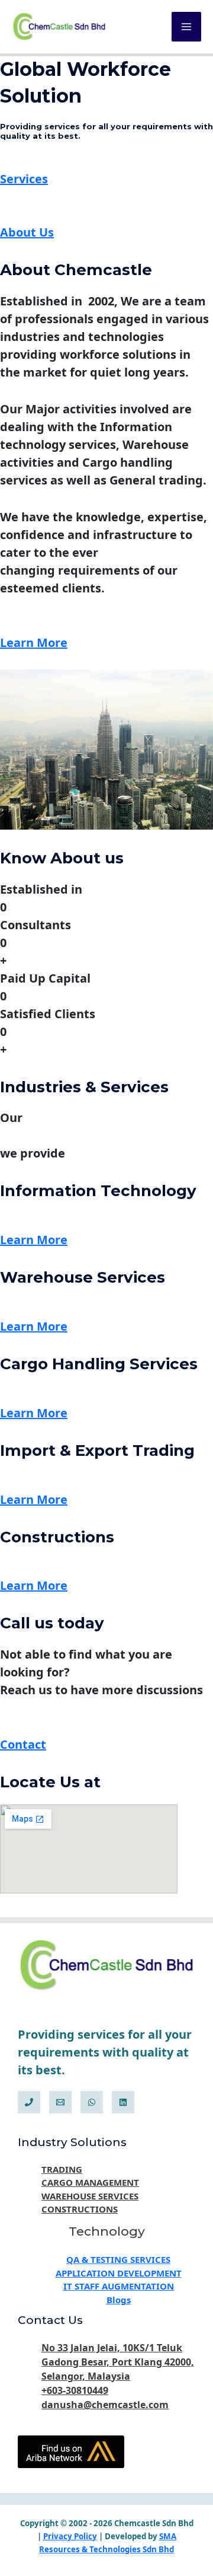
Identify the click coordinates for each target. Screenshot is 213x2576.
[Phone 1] (29, 2102)
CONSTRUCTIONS (80, 2209)
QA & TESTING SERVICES (118, 2259)
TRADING (62, 2169)
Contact (23, 1744)
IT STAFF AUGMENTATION (119, 2286)
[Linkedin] (123, 2102)
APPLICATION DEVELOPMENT (119, 2273)
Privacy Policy (70, 2536)
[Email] (60, 2102)
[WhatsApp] (92, 2102)
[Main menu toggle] (186, 27)
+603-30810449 (75, 2390)
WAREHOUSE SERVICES (90, 2196)
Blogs (119, 2300)
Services (24, 179)
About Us (27, 232)
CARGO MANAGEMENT (90, 2182)
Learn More (34, 643)
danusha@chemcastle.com (105, 2405)
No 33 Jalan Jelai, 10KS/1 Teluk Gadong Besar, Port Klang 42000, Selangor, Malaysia (118, 2362)
